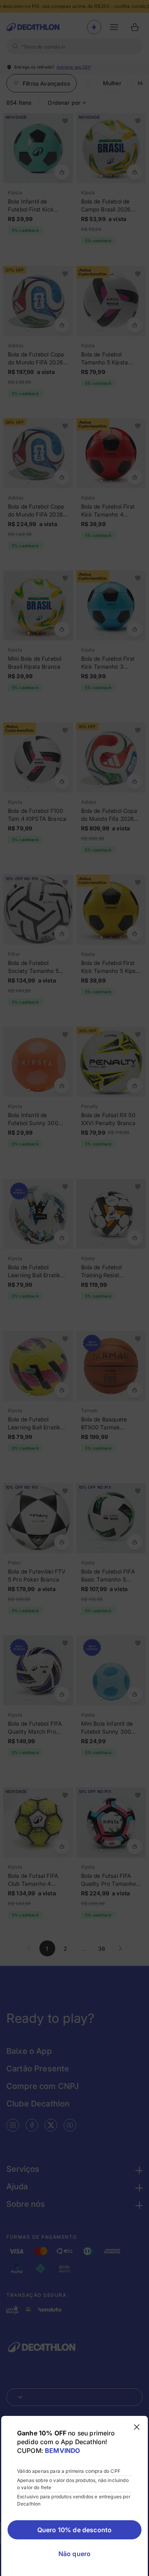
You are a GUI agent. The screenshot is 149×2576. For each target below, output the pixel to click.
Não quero (74, 2554)
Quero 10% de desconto (74, 2530)
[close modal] (137, 2427)
